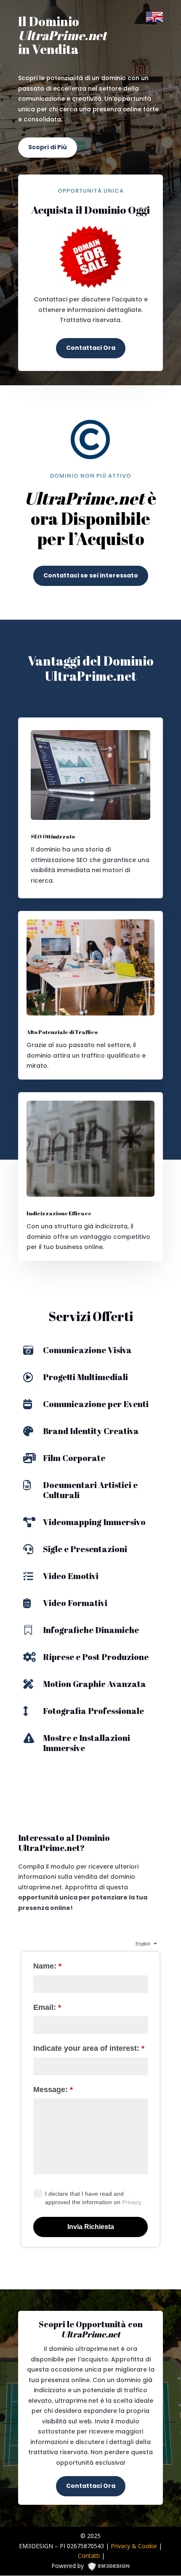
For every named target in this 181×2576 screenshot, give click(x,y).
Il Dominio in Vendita (63, 36)
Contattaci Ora (91, 348)
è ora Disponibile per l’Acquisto (90, 519)
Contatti (89, 2556)
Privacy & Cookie (134, 2546)
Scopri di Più (48, 147)
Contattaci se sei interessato (91, 575)
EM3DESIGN (112, 2568)
